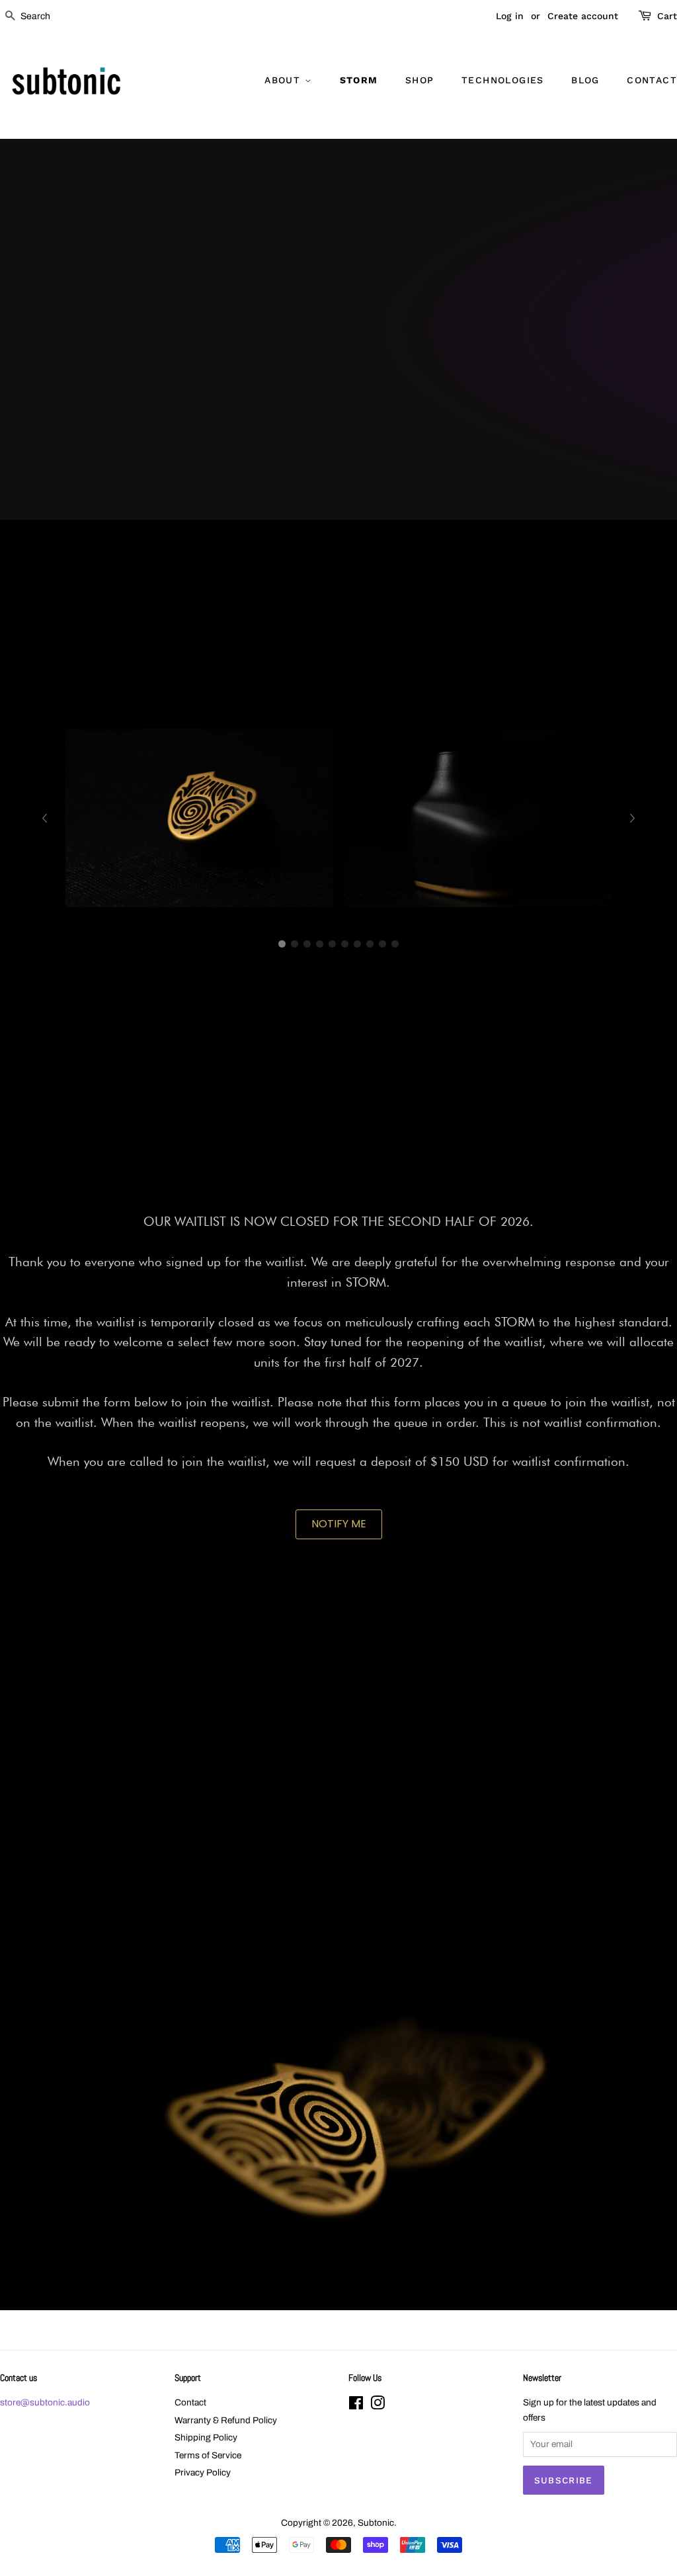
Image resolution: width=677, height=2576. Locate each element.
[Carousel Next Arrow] (633, 818)
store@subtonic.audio (45, 2402)
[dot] (282, 944)
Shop (420, 80)
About (284, 80)
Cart (667, 16)
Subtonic (376, 2523)
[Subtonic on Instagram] (378, 2406)
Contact (652, 80)
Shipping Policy (206, 2437)
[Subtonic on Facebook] (356, 2406)
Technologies (503, 80)
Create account (583, 16)
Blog (585, 80)
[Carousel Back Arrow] (44, 818)
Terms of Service (208, 2455)
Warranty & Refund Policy (226, 2420)
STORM (359, 80)
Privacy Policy (203, 2473)
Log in (510, 16)
